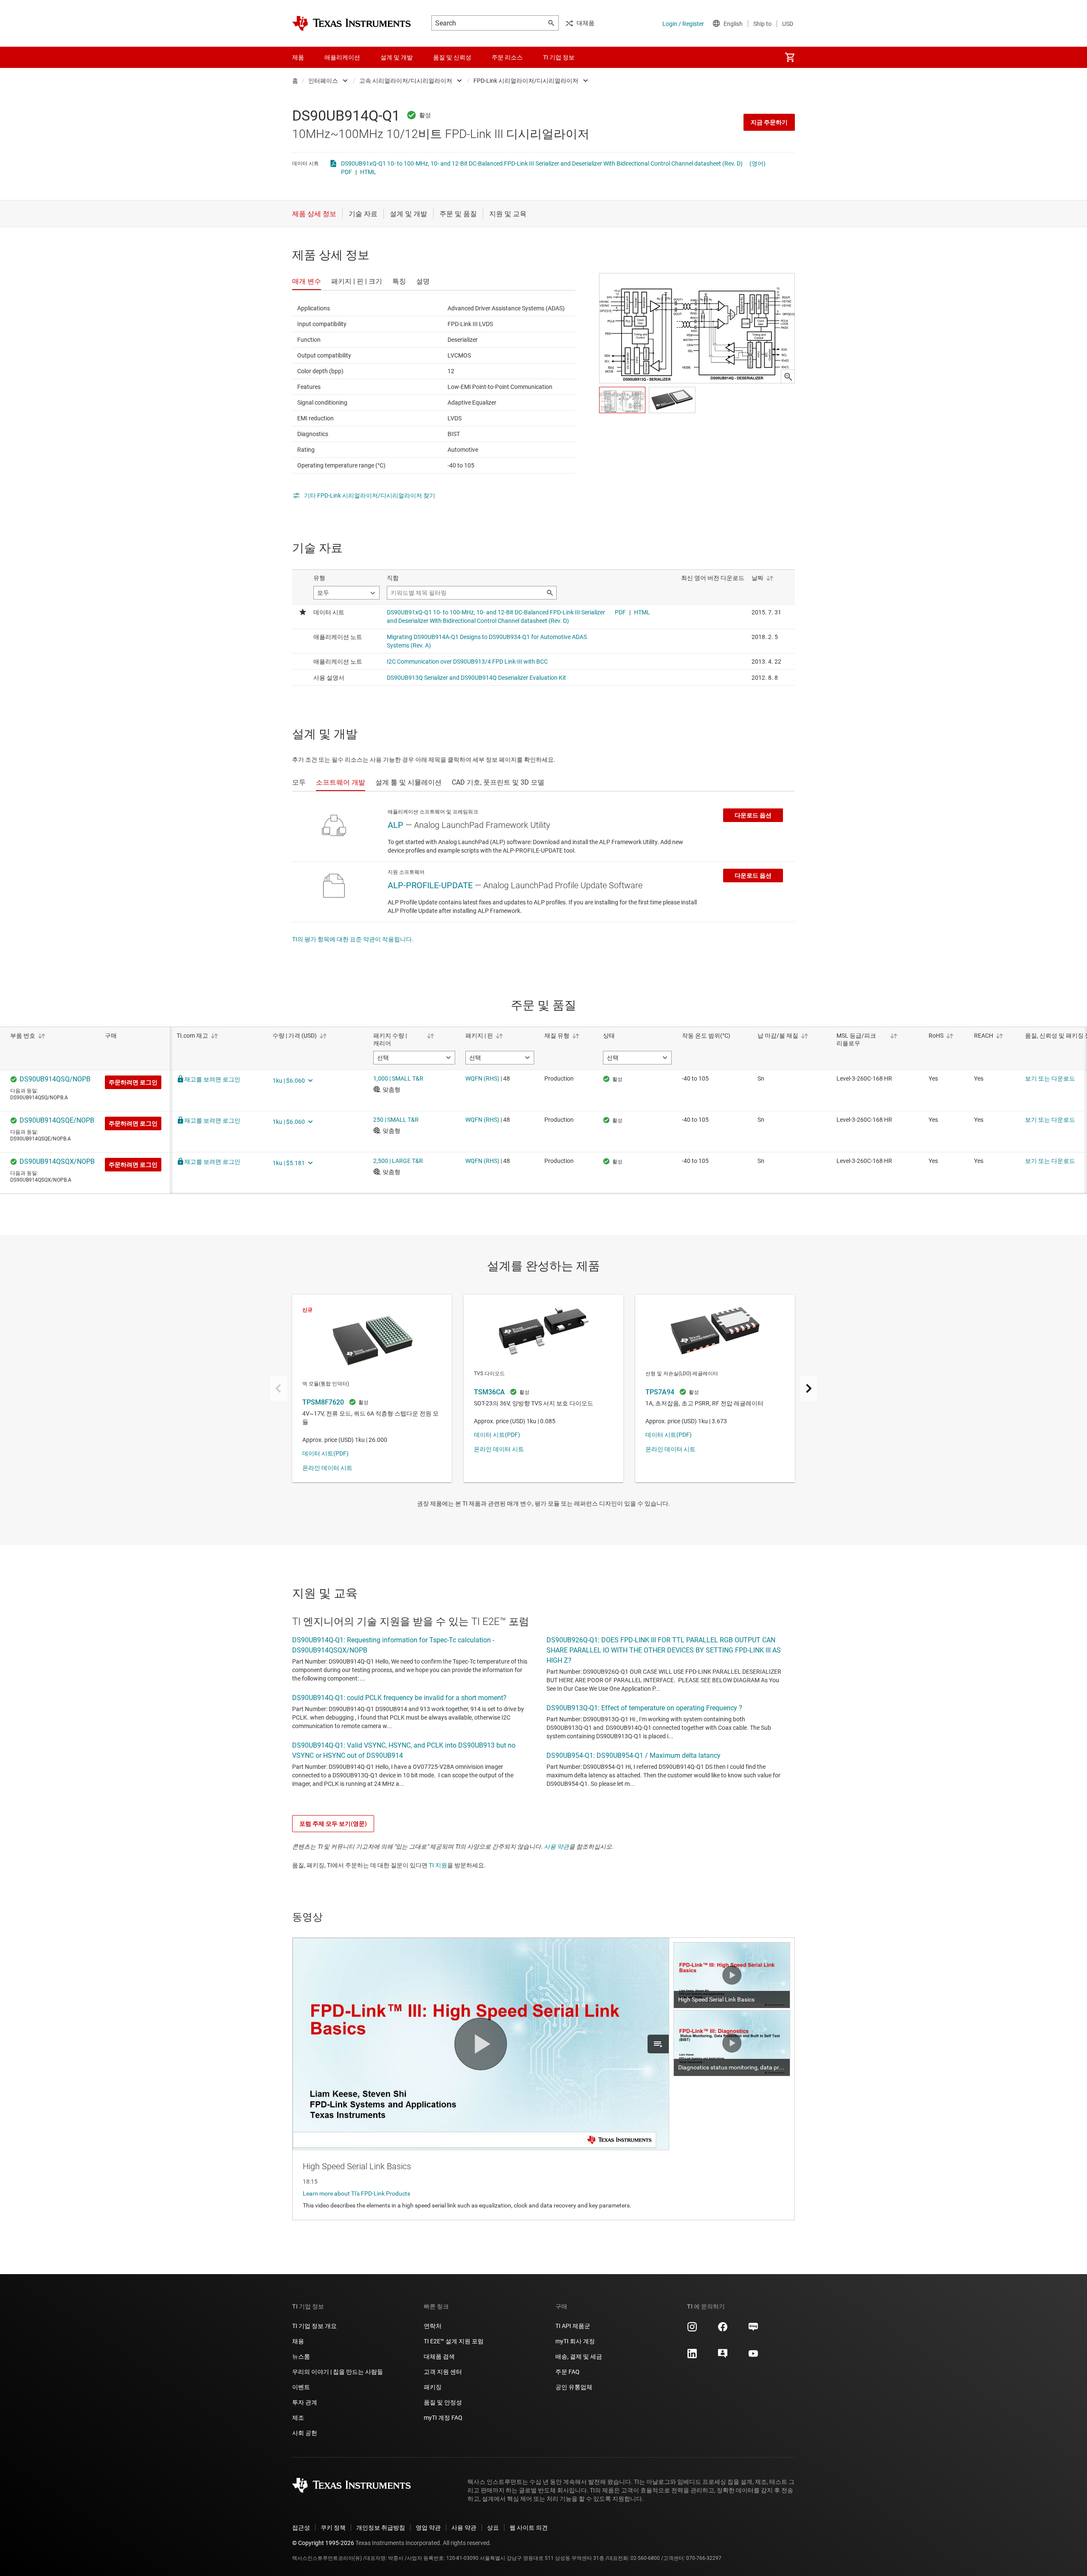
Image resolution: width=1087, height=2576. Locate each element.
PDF (346, 172)
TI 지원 (438, 1865)
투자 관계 (305, 2402)
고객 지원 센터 (443, 2372)
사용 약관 (556, 1847)
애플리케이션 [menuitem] (342, 57)
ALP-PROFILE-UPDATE (430, 885)
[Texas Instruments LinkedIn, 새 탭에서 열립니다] (692, 2356)
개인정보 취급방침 (381, 2528)
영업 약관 (428, 2528)
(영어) (758, 163)
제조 (298, 2418)
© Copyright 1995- (323, 2543)
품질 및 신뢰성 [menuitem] (452, 57)
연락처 (433, 2326)
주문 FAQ (567, 2372)
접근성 (301, 2528)
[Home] (352, 23)
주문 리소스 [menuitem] (507, 57)
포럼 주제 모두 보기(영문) (333, 1824)
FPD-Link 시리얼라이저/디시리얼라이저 (526, 81)
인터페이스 (323, 81)
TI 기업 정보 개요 (314, 2326)
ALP (396, 825)
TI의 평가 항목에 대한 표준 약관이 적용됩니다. (353, 939)
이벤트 (301, 2387)
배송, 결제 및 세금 (579, 2356)
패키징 (433, 2387)
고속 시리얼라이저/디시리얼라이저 (406, 81)
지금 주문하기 (769, 122)
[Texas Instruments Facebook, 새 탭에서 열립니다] (723, 2330)
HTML (368, 172)
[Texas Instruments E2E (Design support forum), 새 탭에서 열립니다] (723, 2356)
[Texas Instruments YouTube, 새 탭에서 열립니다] (753, 2356)
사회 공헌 (305, 2433)
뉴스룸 (301, 2356)
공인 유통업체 (574, 2387)
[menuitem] (790, 57)
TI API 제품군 (573, 2326)
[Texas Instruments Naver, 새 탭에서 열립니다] (753, 2330)
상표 (493, 2528)
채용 (298, 2341)
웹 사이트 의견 (529, 2528)
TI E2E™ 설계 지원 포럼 (454, 2341)
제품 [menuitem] (298, 57)
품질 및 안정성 (443, 2402)
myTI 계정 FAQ (443, 2418)
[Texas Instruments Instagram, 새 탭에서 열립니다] (692, 2330)
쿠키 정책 (333, 2528)
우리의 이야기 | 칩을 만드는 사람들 (338, 2372)
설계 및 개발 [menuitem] (397, 57)
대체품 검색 (439, 2356)
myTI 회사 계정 (575, 2341)
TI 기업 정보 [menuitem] (559, 57)
